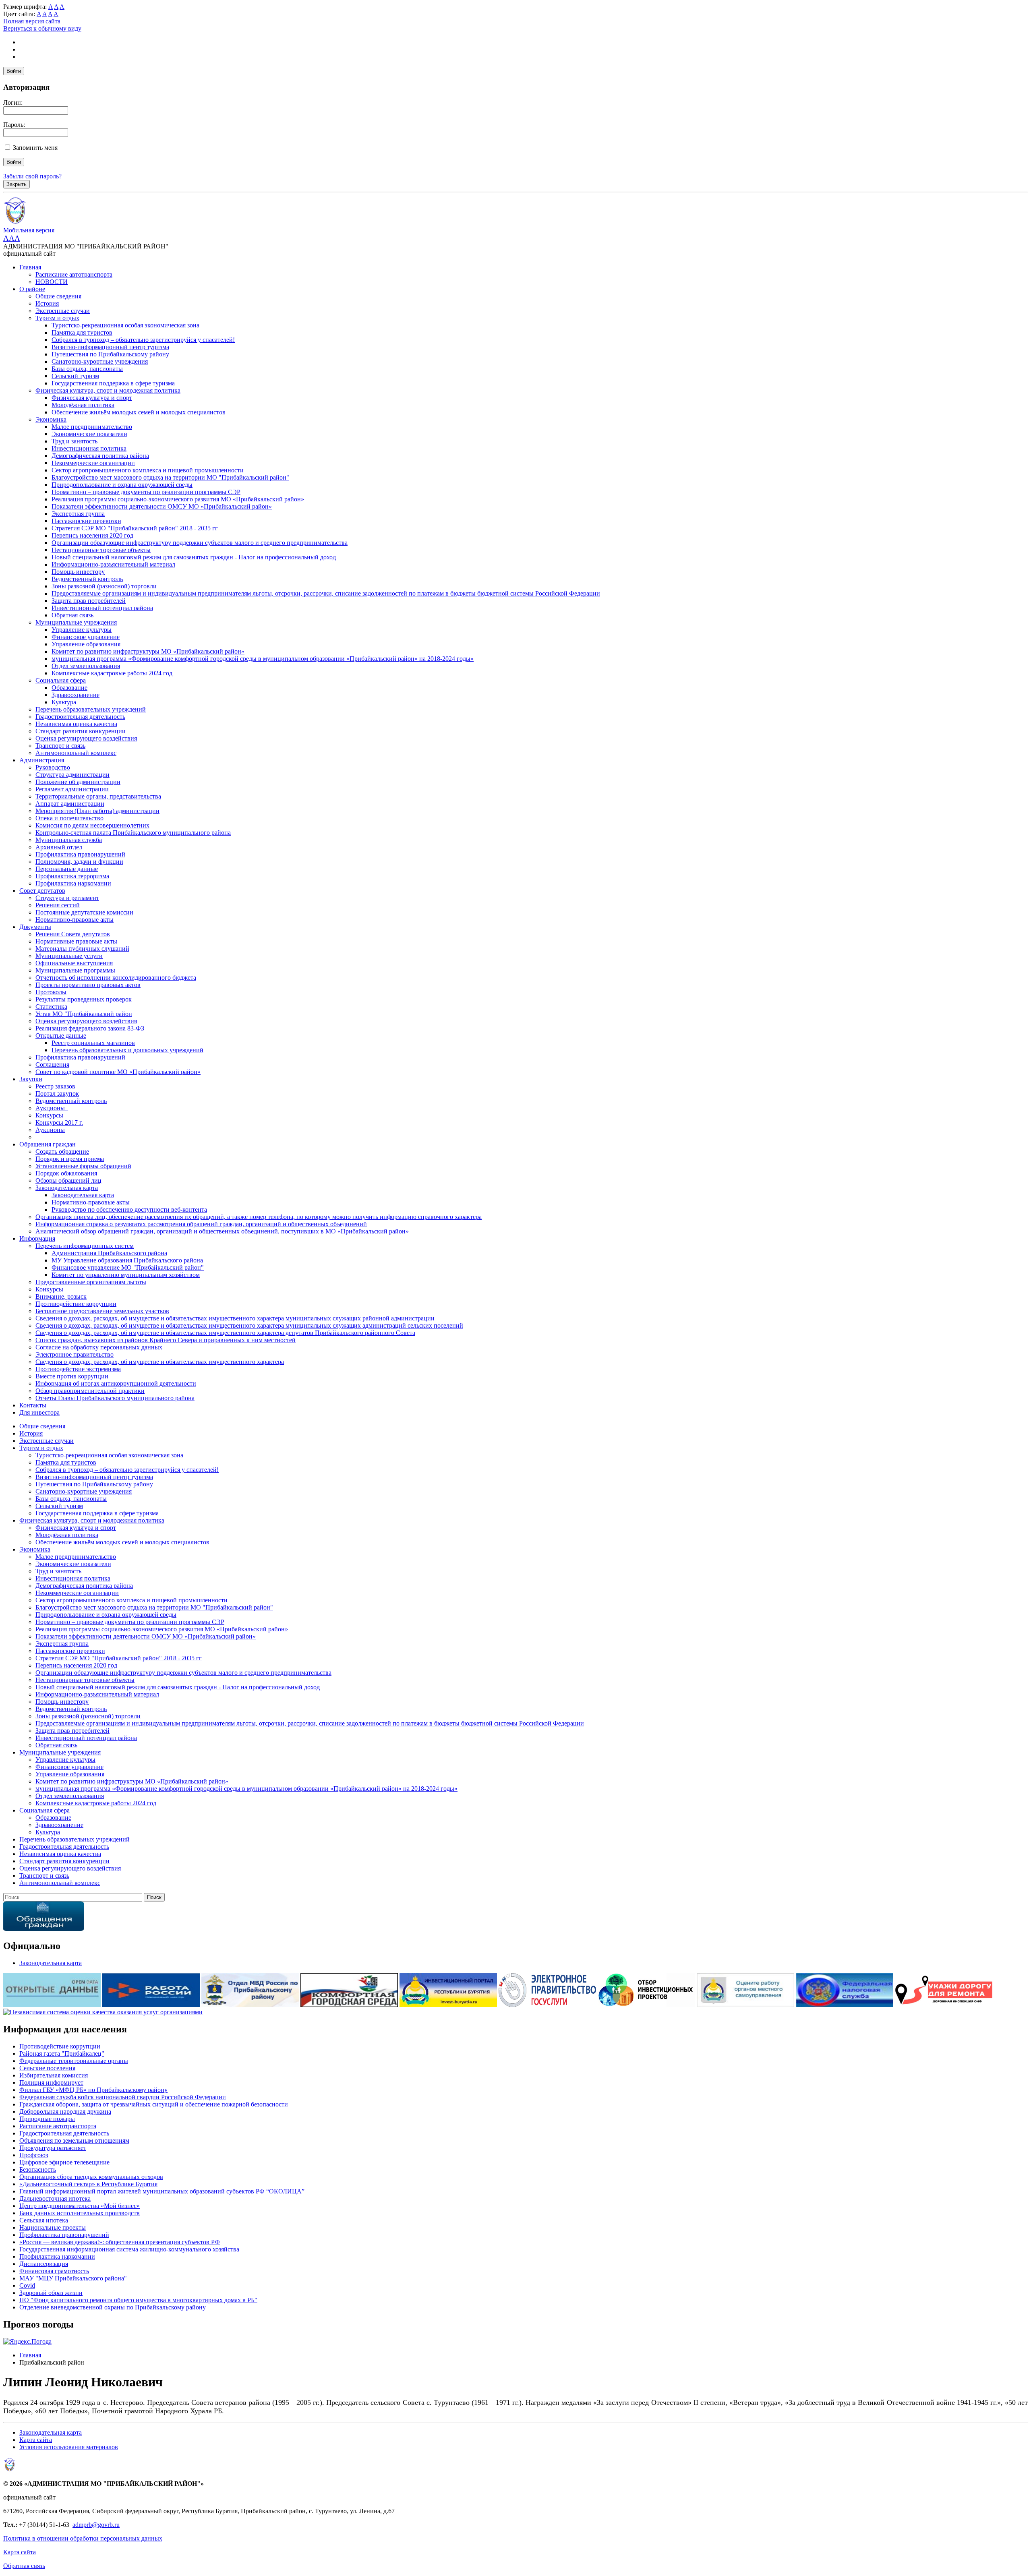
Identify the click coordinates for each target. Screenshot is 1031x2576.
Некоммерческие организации (93, 463)
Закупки (31, 1079)
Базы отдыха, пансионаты (87, 369)
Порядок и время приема (70, 1159)
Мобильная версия (29, 230)
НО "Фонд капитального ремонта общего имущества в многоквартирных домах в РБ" (138, 2300)
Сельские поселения (47, 2068)
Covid (27, 2285)
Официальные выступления (74, 963)
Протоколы (51, 992)
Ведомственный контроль (87, 579)
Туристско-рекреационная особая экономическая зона (125, 325)
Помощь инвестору (78, 572)
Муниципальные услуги (69, 956)
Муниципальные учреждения (76, 622)
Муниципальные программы (75, 970)
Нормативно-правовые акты (75, 920)
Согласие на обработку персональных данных (99, 1347)
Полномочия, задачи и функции (79, 862)
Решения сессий (58, 905)
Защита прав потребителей (89, 601)
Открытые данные (61, 1036)
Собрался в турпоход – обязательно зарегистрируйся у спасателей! (143, 340)
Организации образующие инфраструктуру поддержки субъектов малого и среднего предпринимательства (200, 543)
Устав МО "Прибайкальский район (84, 1014)
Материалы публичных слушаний (82, 949)
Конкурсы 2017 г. (59, 1122)
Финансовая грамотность (54, 2271)
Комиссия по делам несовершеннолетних (92, 825)
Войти (14, 71)
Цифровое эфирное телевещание (64, 2162)
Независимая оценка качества (76, 724)
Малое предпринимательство (92, 427)
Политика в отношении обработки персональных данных (83, 2538)
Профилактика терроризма (72, 876)
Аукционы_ (52, 1108)
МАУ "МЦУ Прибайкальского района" (73, 2278)
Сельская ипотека (44, 2220)
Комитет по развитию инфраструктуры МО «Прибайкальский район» (148, 651)
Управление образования (86, 644)
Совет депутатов (42, 891)
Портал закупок (57, 1094)
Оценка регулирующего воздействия (86, 738)
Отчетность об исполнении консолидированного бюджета (116, 978)
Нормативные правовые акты (76, 941)
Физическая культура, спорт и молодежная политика (108, 390)
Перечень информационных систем (85, 1246)
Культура (64, 702)
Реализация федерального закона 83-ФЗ (90, 1028)
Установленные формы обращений (83, 1166)
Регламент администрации (72, 789)
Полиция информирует (51, 2083)
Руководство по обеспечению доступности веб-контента (129, 1209)
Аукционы (50, 1130)
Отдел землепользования (86, 666)
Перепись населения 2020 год (92, 535)
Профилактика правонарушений (80, 854)
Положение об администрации (78, 782)
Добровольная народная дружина (65, 2111)
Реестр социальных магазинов (93, 1043)
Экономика (51, 419)
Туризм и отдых (57, 318)
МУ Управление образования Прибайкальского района (127, 1260)
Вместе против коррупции (72, 1376)
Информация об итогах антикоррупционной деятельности (116, 1383)
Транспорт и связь (60, 746)
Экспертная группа (78, 514)
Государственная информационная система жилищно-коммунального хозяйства (129, 2249)
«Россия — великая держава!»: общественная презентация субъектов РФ (120, 2242)
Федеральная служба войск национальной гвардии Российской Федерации (123, 2097)
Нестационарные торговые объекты (101, 550)
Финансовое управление (86, 637)
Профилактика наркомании (73, 883)
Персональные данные (67, 869)
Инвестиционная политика (89, 448)
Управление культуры (82, 630)
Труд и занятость (75, 441)
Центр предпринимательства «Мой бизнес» (80, 2206)
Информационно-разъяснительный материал (113, 564)
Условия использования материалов (69, 2447)
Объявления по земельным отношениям (74, 2140)
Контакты (33, 1405)
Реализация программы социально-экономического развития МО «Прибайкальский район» (178, 499)
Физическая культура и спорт (92, 398)
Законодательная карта (67, 1188)
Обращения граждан (48, 1144)
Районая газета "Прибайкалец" (62, 2054)
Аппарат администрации (70, 804)
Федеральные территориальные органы (74, 2061)
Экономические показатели (89, 434)
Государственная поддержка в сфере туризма (113, 383)
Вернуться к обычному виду (42, 28)
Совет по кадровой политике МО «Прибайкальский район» (118, 1072)
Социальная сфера (61, 680)
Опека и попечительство (69, 818)
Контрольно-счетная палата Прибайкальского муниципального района (133, 833)
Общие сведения (58, 296)
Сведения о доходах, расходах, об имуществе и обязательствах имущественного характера (160, 1362)
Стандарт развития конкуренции (81, 731)
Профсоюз (34, 2155)
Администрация (42, 760)
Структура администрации (72, 775)
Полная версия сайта (32, 21)
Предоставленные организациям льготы (91, 1282)
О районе (32, 289)
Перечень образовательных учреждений (91, 709)
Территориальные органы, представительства (98, 796)
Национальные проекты (53, 2227)
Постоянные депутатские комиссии (84, 912)
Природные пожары (47, 2119)
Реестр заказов (55, 1086)
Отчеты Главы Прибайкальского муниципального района (115, 1398)
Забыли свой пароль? (32, 176)
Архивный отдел (59, 847)
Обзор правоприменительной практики (90, 1391)
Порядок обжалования (66, 1173)
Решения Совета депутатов (73, 934)
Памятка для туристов (82, 332)
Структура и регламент (67, 898)
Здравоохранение (76, 695)
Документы (35, 927)
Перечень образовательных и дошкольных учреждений (127, 1050)
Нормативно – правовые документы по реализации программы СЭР (146, 492)
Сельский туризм (75, 376)
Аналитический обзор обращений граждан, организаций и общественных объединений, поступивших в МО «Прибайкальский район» (222, 1231)
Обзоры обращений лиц (68, 1180)
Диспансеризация (44, 2264)
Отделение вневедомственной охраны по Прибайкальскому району (113, 2307)
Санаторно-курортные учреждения (100, 361)
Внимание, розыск (61, 1296)
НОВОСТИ (52, 282)
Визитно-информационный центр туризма (110, 347)
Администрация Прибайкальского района (109, 1253)
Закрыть (17, 184)
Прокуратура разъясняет (53, 2148)
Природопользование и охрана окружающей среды (122, 485)
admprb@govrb (93, 2525)
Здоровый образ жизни (51, 2293)
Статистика (51, 1007)
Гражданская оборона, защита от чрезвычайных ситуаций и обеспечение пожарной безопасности (154, 2104)
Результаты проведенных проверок (84, 999)
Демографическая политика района (100, 456)
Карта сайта (36, 2440)
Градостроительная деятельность (80, 717)
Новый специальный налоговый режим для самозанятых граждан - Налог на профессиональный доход (194, 557)
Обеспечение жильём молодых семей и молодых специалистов (139, 412)
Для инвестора (39, 1412)
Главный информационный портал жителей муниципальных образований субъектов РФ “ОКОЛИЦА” (162, 2191)
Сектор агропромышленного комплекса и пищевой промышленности (148, 470)
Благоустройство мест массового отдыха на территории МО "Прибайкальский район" (170, 477)
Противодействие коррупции (76, 1304)
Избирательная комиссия (54, 2075)
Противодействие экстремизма (78, 1369)
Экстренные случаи (63, 311)
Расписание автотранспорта (74, 274)
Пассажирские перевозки (86, 521)
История (47, 303)
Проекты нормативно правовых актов (88, 985)
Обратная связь (72, 615)
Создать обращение (62, 1151)
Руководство (53, 767)
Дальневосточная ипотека (55, 2198)
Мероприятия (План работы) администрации (97, 811)
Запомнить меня (35, 148)
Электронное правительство (75, 1354)
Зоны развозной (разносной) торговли (104, 586)
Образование (69, 688)
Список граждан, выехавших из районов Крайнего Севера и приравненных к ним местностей (166, 1340)
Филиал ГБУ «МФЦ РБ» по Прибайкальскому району (93, 2090)
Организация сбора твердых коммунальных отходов (91, 2177)
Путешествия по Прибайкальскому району (110, 354)
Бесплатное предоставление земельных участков (102, 1311)
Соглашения (52, 1065)
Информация (37, 1238)
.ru (116, 2525)
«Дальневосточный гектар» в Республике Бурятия (88, 2184)
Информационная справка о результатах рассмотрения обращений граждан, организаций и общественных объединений (201, 1224)
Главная (30, 267)
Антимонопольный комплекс (76, 753)
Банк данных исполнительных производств (80, 2213)
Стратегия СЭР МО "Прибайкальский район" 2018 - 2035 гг (135, 528)
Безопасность (38, 2169)
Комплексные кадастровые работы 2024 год (112, 673)
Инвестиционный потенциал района (102, 608)
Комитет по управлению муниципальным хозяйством (126, 1275)
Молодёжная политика (83, 405)
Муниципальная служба (69, 840)
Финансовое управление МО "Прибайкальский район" (128, 1267)
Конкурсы (49, 1115)
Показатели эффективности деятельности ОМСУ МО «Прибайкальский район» (162, 506)
